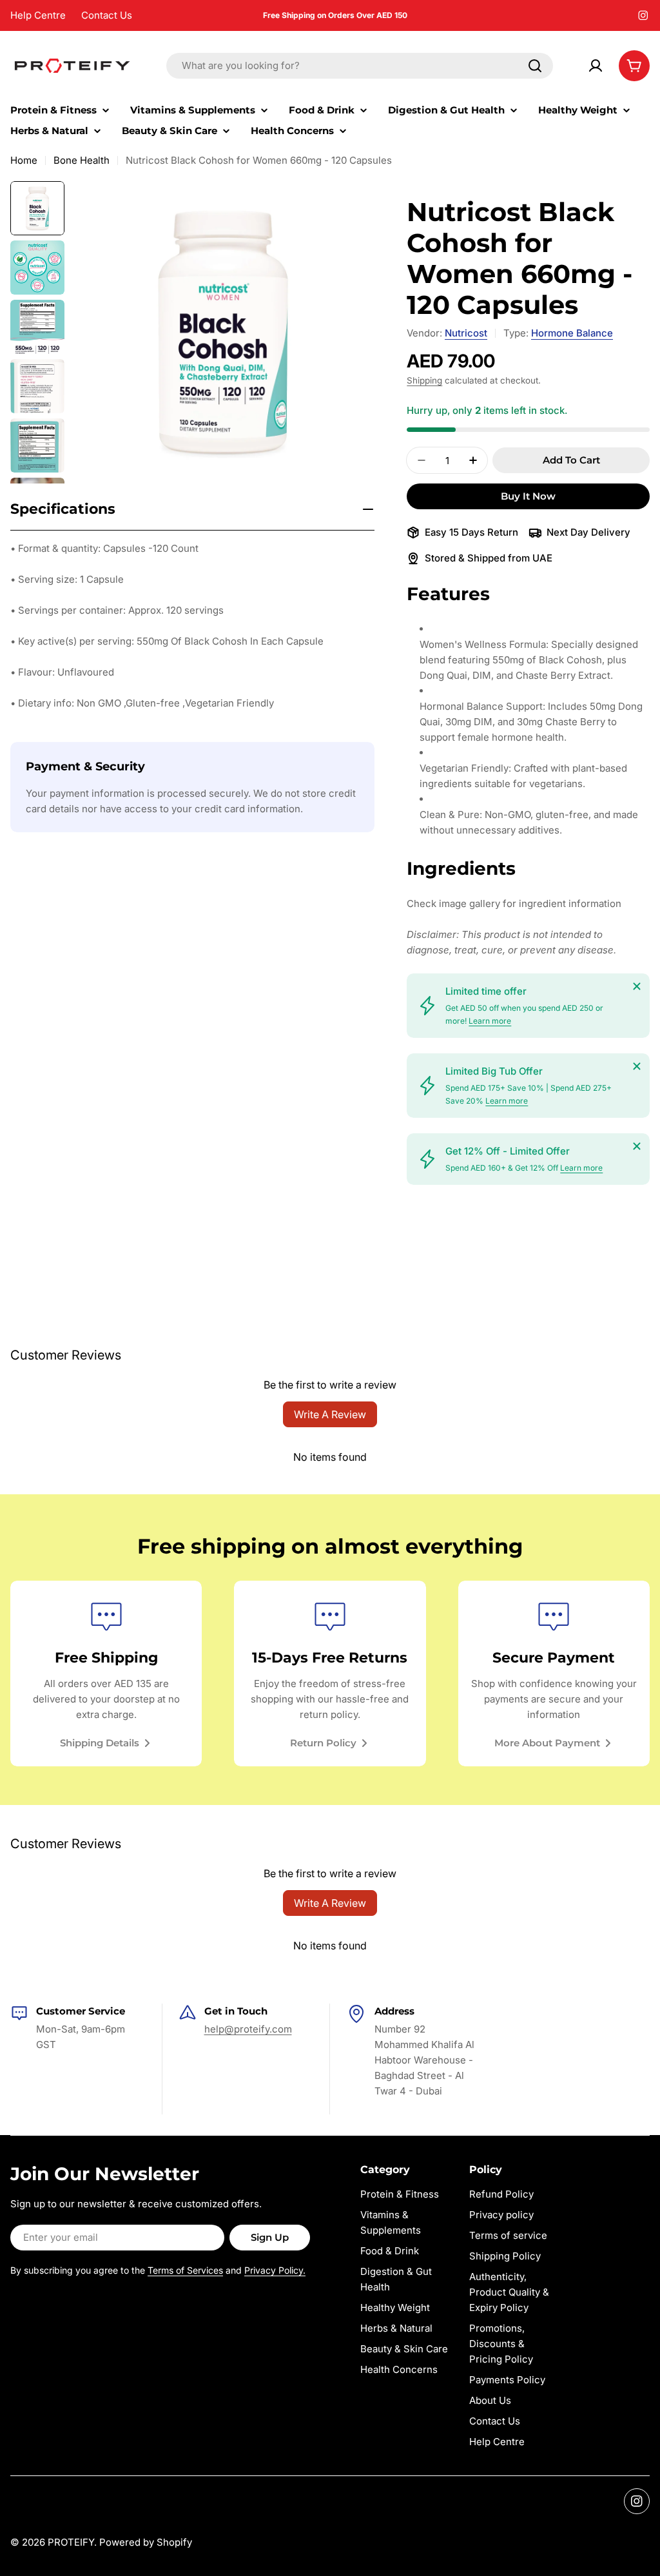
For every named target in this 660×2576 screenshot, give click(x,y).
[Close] (637, 986)
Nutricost (466, 333)
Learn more (490, 1021)
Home (24, 160)
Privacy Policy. (275, 2270)
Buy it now (528, 496)
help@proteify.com (248, 2029)
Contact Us (107, 15)
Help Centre (38, 15)
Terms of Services (185, 2270)
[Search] (535, 66)
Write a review (330, 1414)
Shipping (424, 380)
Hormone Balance (572, 333)
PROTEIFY (71, 2542)
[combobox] (360, 66)
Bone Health (82, 160)
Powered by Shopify (146, 2542)
